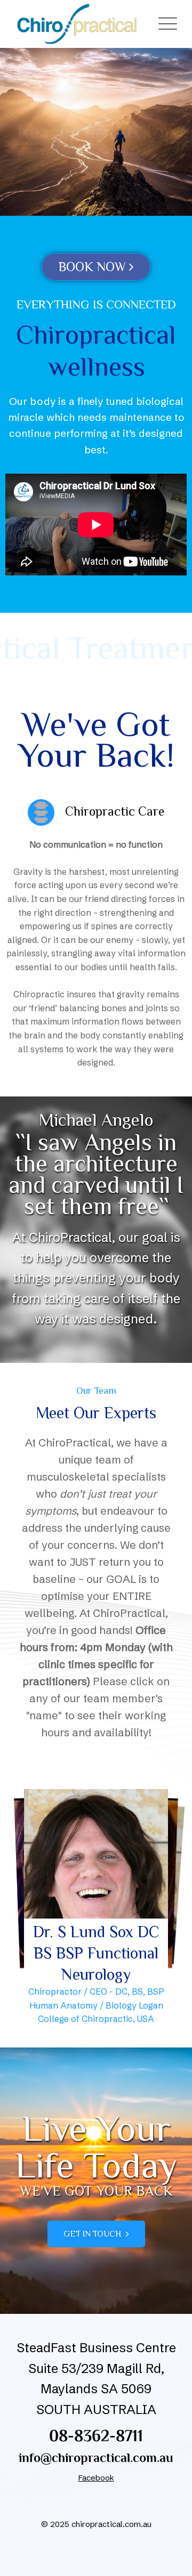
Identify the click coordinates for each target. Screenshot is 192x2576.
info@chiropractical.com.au (96, 2457)
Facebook (96, 2478)
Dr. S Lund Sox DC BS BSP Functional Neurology (96, 1953)
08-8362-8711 (96, 2436)
